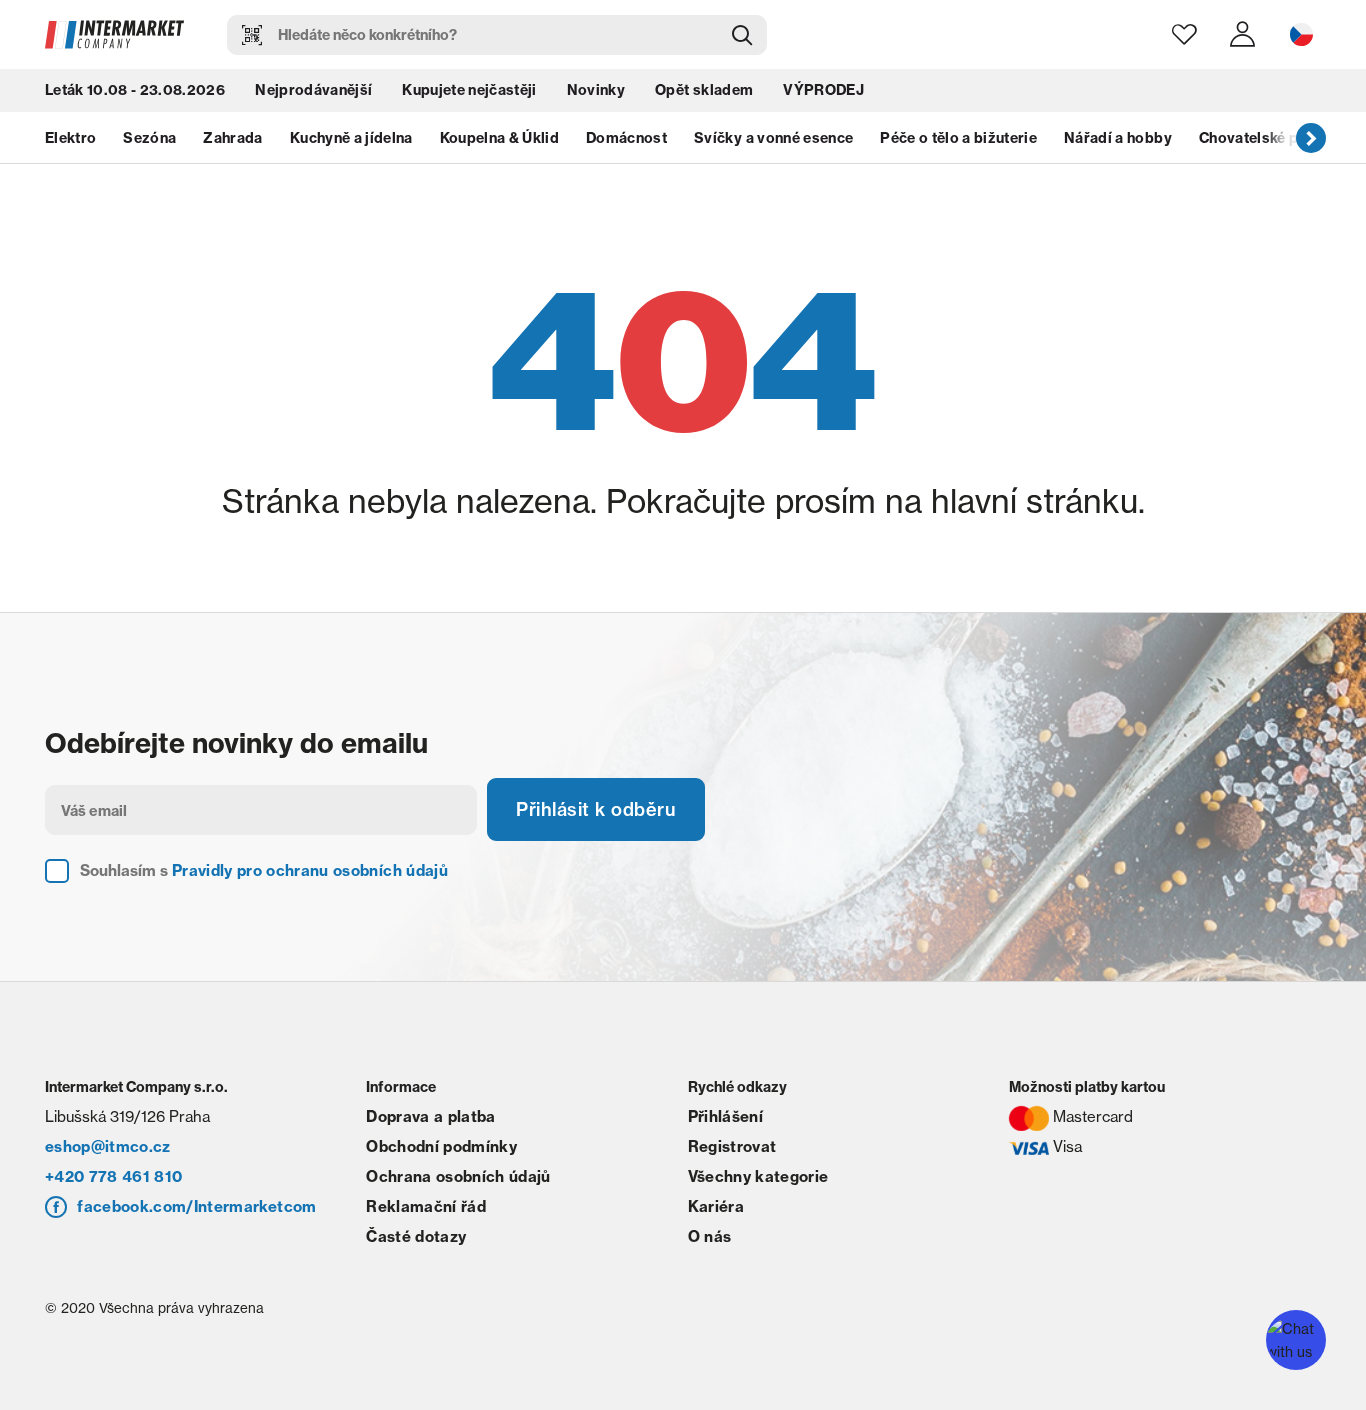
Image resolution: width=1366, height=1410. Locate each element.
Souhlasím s (264, 870)
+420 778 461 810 (113, 1176)
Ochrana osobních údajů (458, 1176)
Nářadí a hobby (1118, 138)
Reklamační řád (426, 1206)
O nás (710, 1236)
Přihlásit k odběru (596, 809)
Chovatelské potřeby (1272, 138)
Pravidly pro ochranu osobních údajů (310, 870)
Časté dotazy (416, 1236)
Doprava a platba (430, 1116)
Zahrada (232, 138)
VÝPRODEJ (823, 90)
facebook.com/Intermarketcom (196, 1206)
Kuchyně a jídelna (351, 138)
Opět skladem (704, 90)
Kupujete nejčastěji (469, 90)
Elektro (70, 138)
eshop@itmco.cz (108, 1146)
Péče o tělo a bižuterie (958, 138)
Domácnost (626, 138)
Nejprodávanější (313, 90)
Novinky (596, 90)
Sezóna (149, 138)
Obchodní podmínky (441, 1146)
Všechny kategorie (758, 1176)
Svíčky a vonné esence (773, 138)
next (1311, 137)
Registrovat (732, 1146)
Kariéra (716, 1206)
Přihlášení (725, 1116)
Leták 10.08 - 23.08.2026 (135, 90)
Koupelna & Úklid (499, 138)
